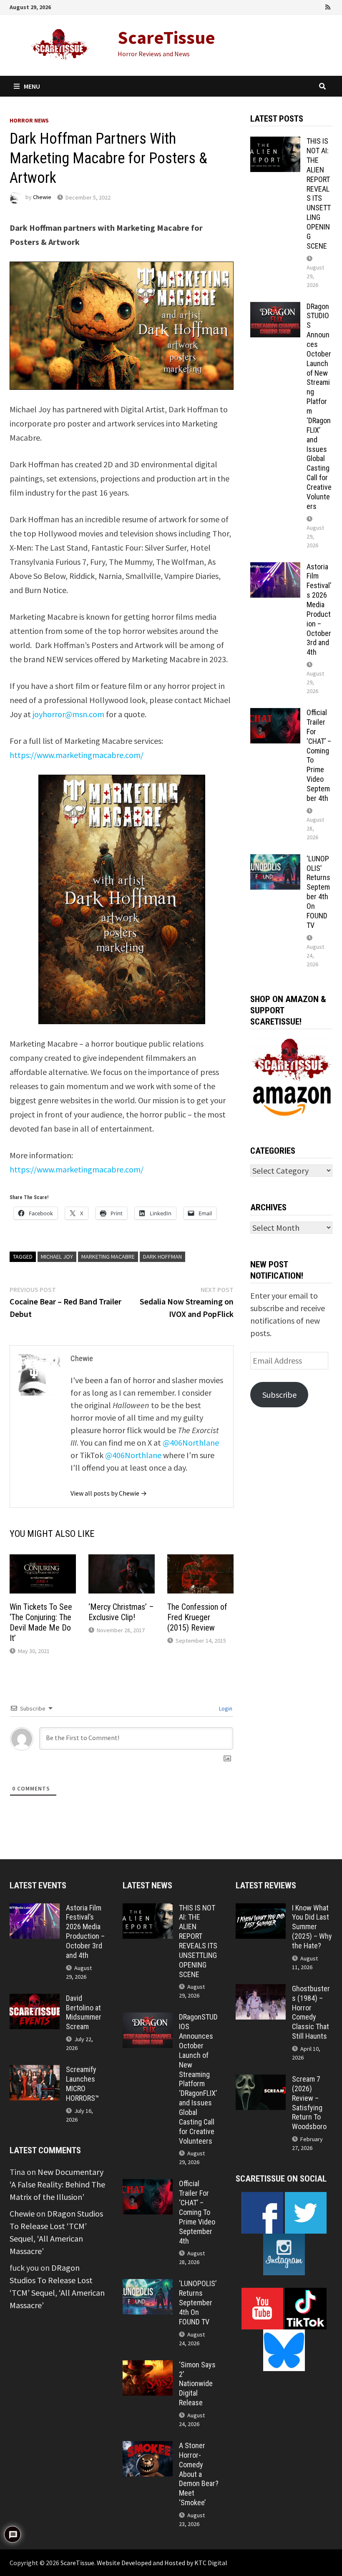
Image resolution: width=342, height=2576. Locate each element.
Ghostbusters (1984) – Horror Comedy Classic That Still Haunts (311, 2012)
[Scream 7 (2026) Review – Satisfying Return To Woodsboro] (261, 2081)
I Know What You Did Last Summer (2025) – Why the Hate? (312, 1927)
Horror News (29, 120)
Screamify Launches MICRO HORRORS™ (83, 2084)
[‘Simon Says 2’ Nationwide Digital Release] (148, 2366)
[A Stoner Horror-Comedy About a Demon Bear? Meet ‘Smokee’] (148, 2447)
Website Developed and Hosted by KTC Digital (162, 2563)
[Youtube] (294, 6)
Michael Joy (57, 1257)
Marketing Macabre (108, 1257)
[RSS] (328, 6)
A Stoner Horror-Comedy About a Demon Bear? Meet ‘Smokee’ (199, 2474)
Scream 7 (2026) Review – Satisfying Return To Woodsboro (309, 2103)
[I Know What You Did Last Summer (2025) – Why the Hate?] (261, 1909)
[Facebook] (282, 6)
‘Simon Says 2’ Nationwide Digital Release (197, 2384)
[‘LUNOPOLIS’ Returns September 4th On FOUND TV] (275, 860)
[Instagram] (317, 6)
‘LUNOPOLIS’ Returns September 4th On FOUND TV (318, 892)
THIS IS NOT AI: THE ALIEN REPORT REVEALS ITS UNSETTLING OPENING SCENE (319, 193)
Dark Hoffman (162, 1257)
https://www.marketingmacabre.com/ (77, 755)
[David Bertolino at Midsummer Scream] (35, 2000)
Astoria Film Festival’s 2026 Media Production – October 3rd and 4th (319, 610)
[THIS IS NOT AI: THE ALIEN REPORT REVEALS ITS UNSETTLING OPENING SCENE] (275, 143)
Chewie (42, 197)
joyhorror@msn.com (68, 714)
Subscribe (279, 1395)
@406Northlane (191, 1443)
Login (225, 1708)
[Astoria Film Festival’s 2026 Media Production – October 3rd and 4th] (275, 568)
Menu (32, 86)
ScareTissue (166, 37)
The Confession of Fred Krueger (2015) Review (197, 1617)
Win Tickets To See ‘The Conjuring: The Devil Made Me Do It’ (41, 1622)
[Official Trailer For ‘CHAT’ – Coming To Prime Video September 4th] (275, 714)
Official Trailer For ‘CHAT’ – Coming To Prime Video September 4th (197, 2212)
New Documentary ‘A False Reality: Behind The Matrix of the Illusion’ (57, 2184)
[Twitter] (306, 6)
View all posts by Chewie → (109, 1493)
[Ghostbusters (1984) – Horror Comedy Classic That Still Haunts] (261, 1990)
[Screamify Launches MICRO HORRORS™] (35, 2071)
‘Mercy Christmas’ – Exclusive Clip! (121, 1612)
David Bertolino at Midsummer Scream (84, 2012)
